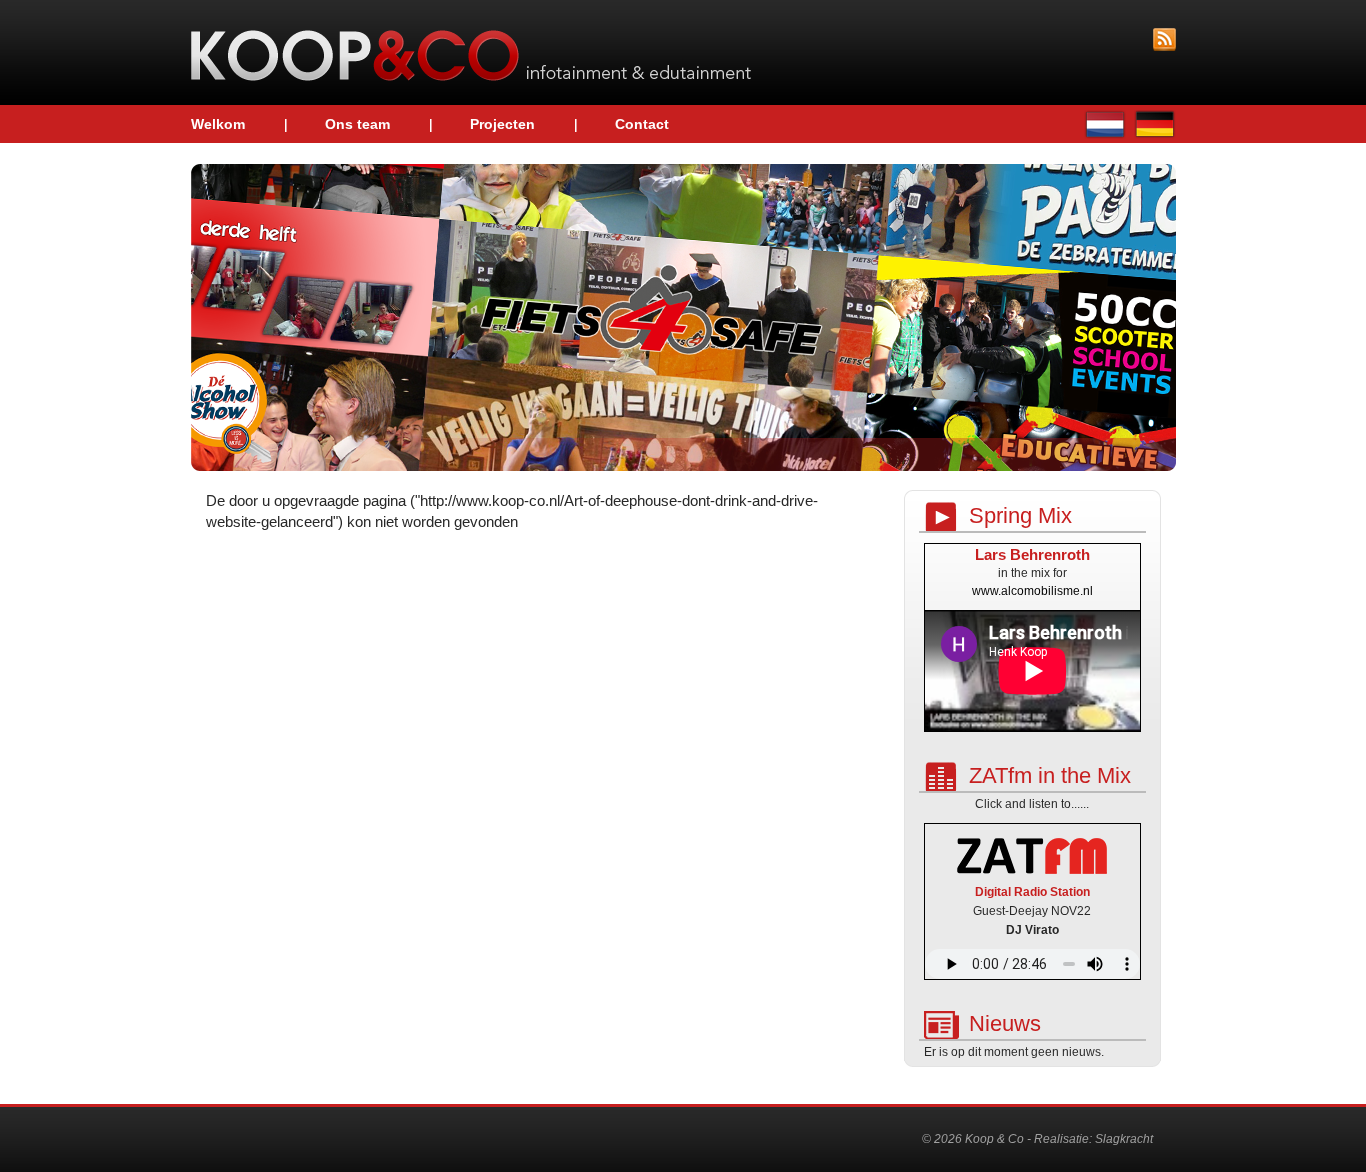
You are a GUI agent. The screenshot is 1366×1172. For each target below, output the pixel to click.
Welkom (218, 124)
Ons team (357, 124)
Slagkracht (1124, 1139)
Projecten (502, 124)
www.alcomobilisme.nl (1032, 591)
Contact (642, 124)
